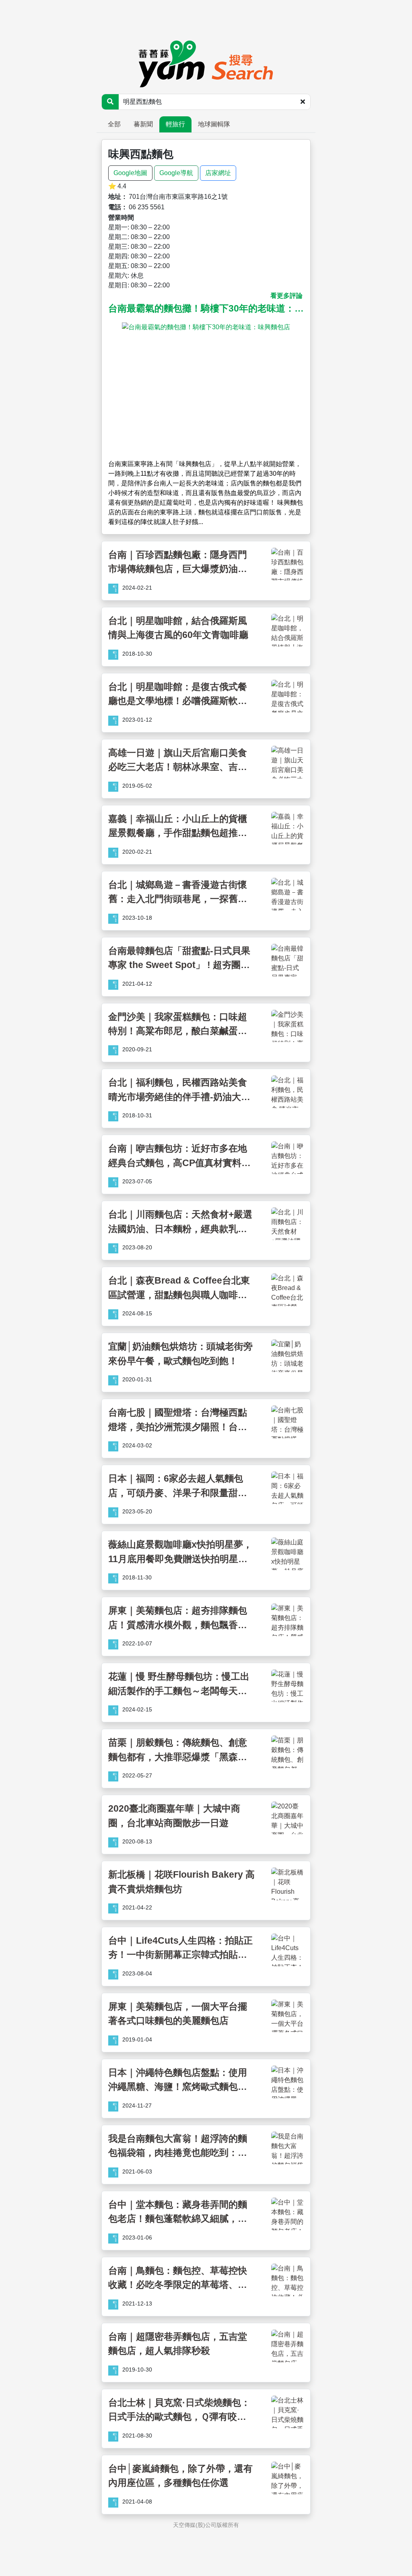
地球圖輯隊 (214, 124)
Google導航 (176, 173)
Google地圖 (130, 173)
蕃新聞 (143, 124)
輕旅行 (175, 124)
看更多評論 (286, 296)
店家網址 (218, 173)
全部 (114, 124)
